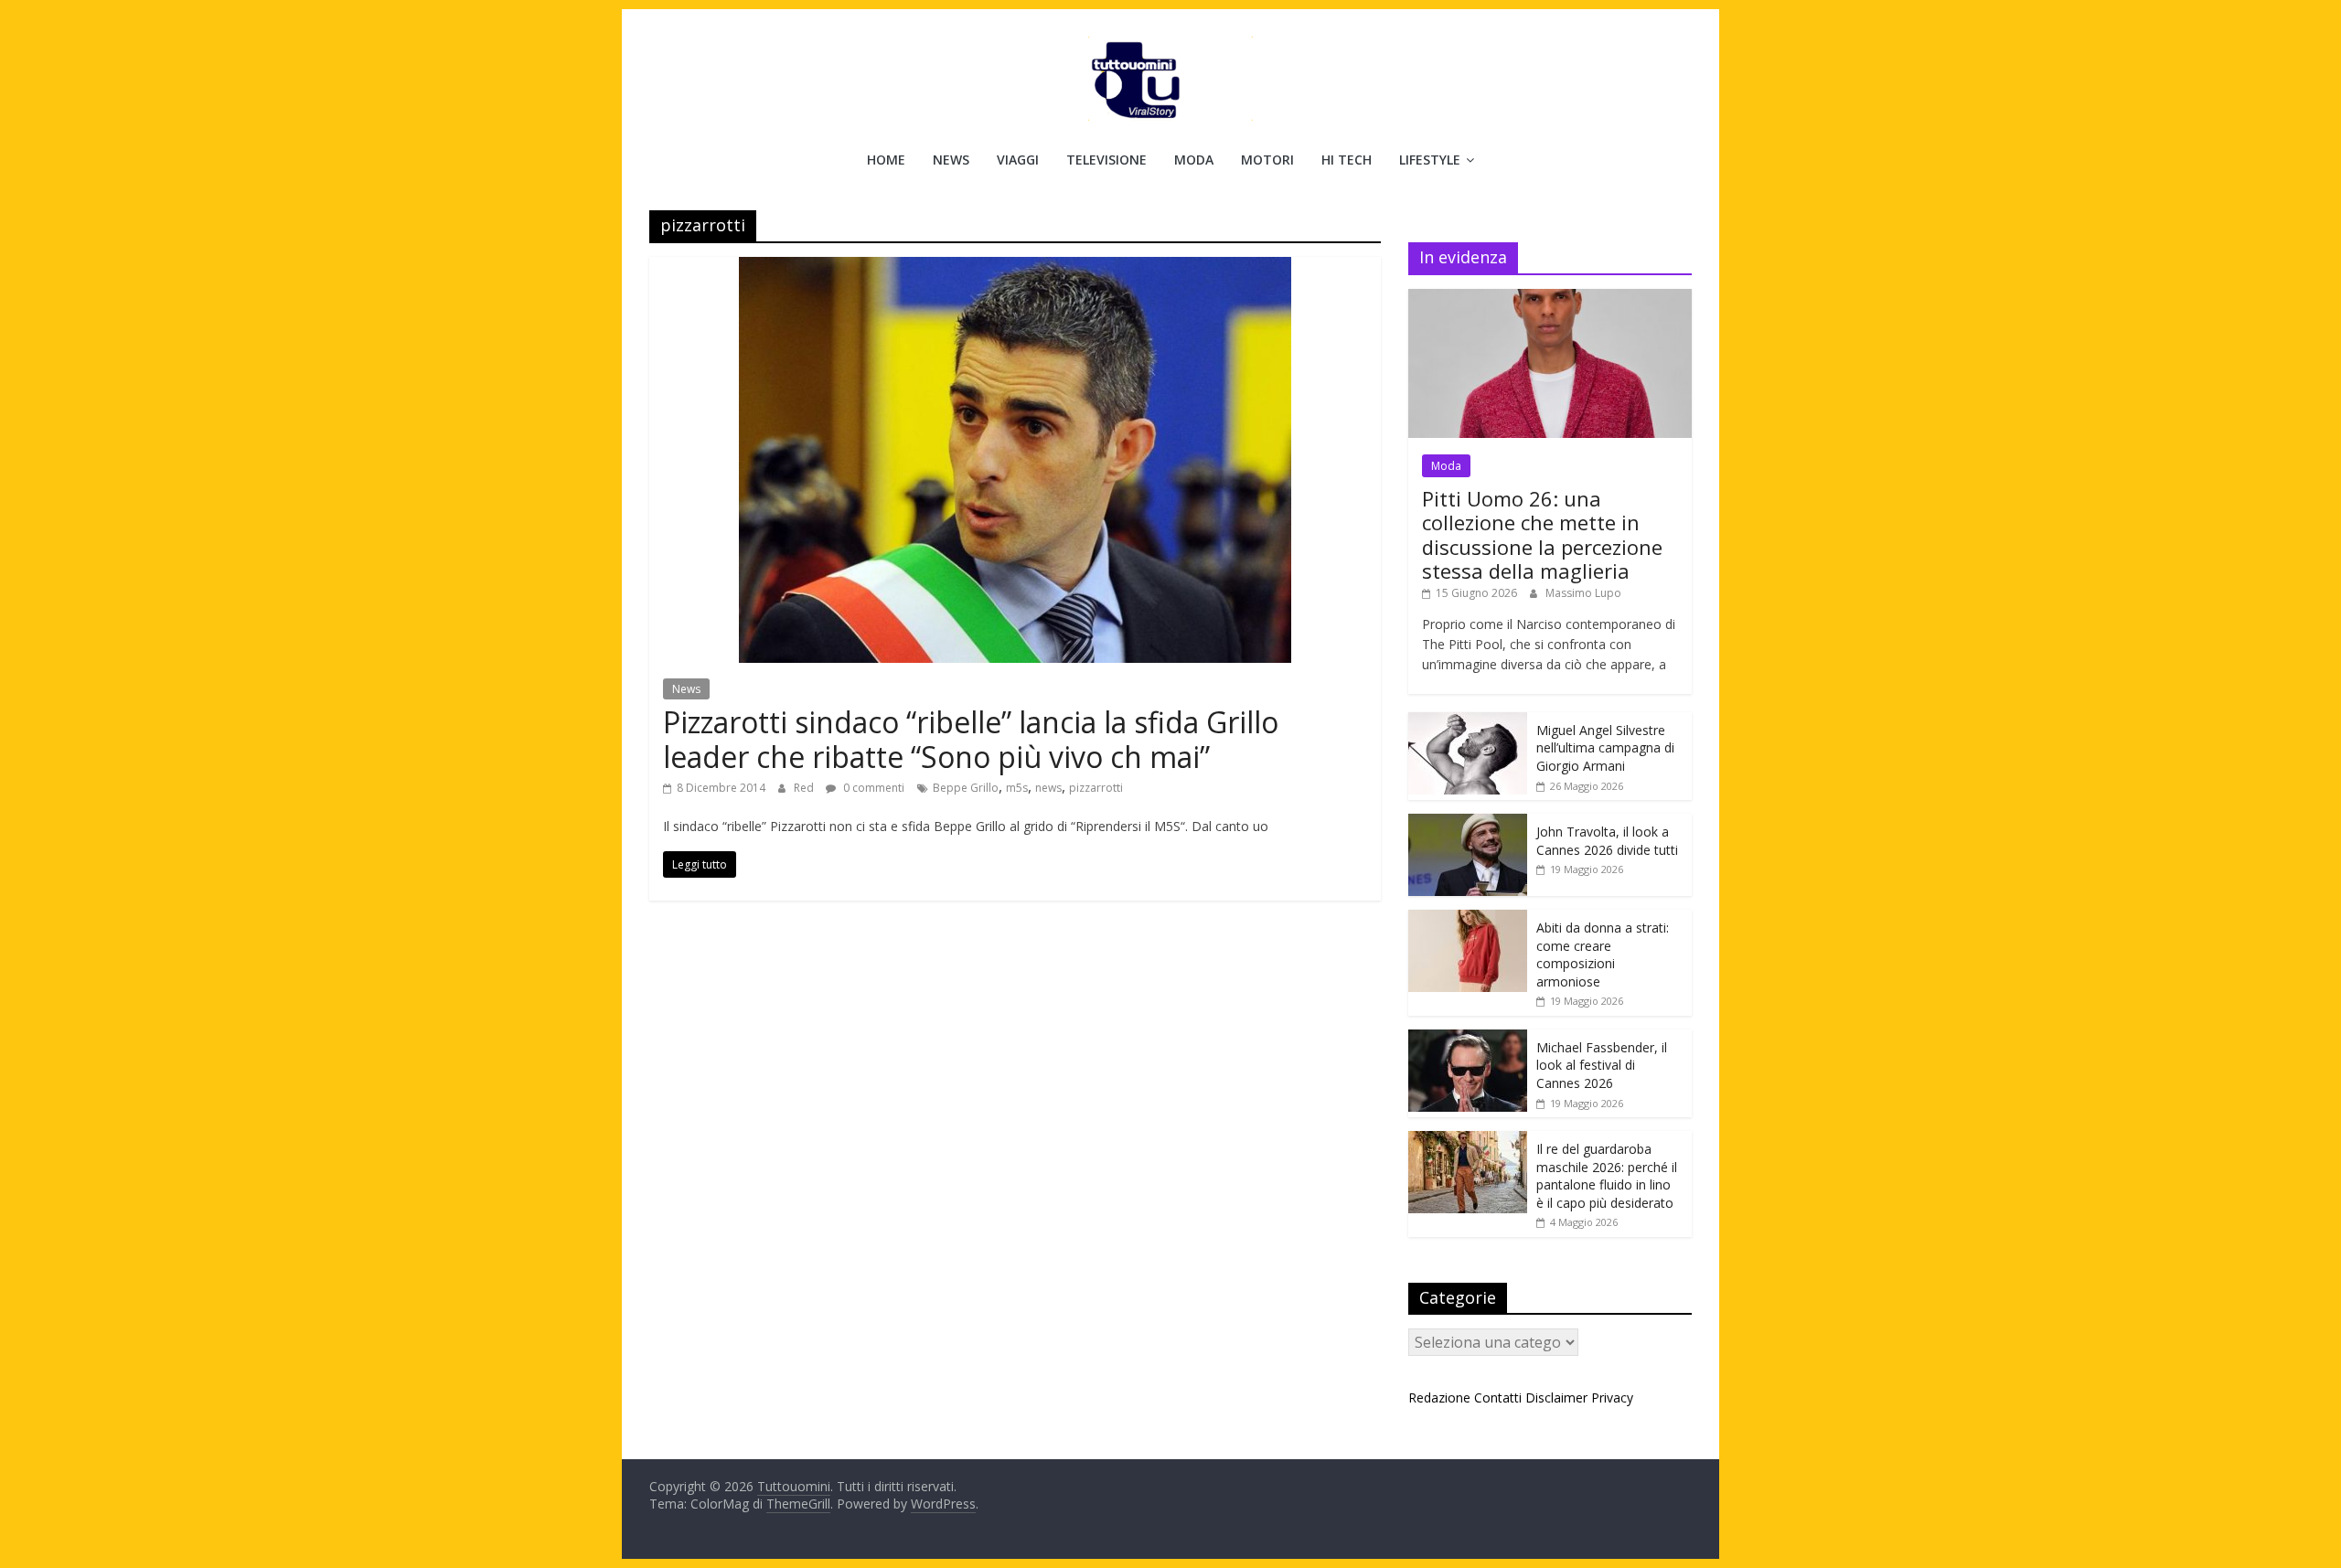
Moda (1194, 160)
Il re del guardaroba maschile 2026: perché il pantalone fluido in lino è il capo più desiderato (1607, 1176)
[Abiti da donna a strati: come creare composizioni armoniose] (1468, 919)
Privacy (1612, 1397)
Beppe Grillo (966, 788)
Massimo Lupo (1583, 593)
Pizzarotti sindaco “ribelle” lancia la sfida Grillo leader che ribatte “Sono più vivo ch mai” (971, 739)
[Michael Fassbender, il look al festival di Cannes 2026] (1468, 1039)
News (951, 160)
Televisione (1106, 160)
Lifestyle (1430, 160)
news (1048, 788)
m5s (1017, 788)
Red (805, 788)
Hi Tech (1347, 160)
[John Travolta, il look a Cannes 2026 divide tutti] (1468, 823)
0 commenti (872, 788)
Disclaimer (1556, 1397)
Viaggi (1018, 160)
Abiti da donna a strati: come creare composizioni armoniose (1603, 955)
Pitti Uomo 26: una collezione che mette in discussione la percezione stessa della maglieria (1542, 534)
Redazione (1439, 1397)
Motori (1267, 160)
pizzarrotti (1096, 788)
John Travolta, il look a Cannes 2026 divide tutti (1607, 841)
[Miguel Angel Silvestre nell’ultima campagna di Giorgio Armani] (1468, 722)
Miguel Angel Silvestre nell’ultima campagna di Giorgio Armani (1605, 748)
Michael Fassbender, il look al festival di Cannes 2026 (1602, 1065)
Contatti (1498, 1397)
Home (886, 160)
